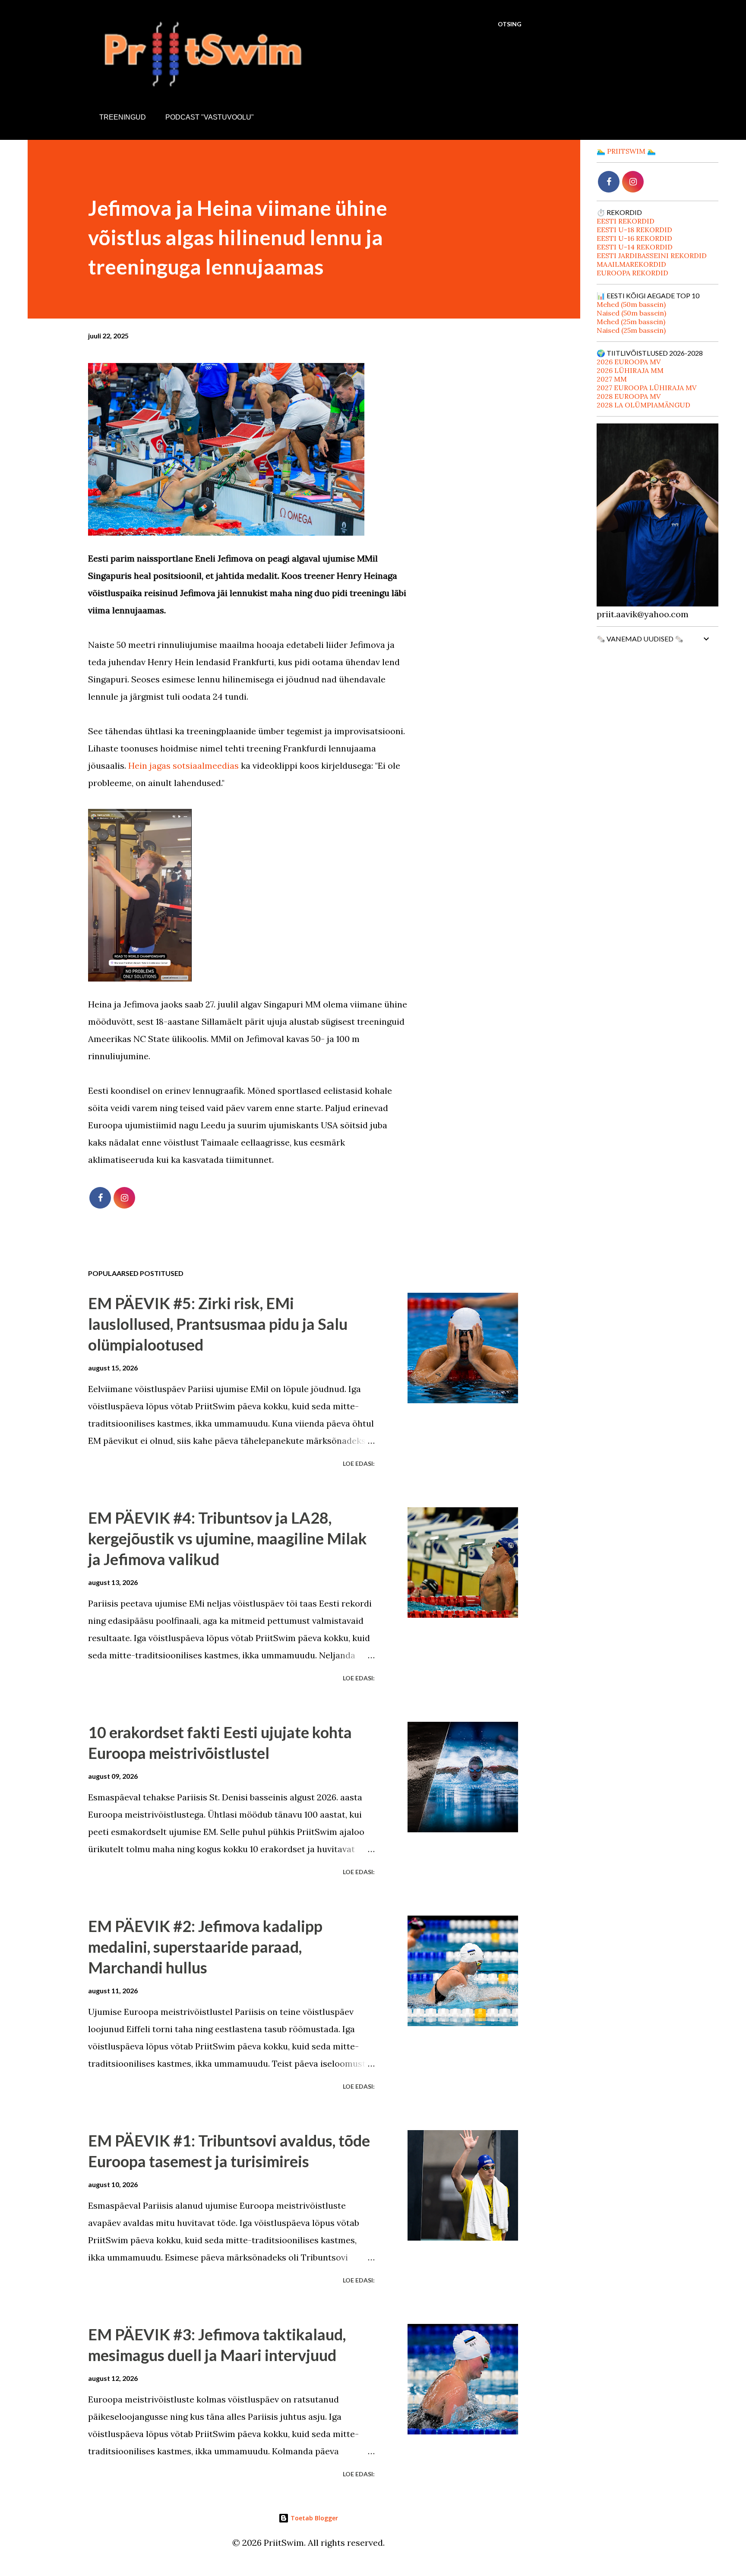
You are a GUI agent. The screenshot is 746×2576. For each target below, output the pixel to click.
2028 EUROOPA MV (629, 396)
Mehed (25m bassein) (631, 322)
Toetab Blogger (313, 2518)
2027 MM (612, 379)
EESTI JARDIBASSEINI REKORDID (652, 256)
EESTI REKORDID (626, 221)
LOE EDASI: (359, 1463)
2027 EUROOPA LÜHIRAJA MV (646, 388)
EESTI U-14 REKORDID (635, 247)
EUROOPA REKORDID (632, 273)
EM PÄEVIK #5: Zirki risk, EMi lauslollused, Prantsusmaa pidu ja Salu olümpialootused (218, 1324)
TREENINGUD (123, 117)
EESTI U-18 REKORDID (634, 230)
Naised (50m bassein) (631, 313)
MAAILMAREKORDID (631, 264)
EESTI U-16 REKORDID (634, 238)
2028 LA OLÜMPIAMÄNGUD (643, 405)
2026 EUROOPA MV (629, 362)
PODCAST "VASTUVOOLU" (210, 117)
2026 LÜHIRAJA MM (630, 370)
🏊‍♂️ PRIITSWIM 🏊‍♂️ (626, 151)
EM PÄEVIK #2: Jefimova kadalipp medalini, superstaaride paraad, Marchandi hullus (205, 1947)
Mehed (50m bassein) (631, 304)
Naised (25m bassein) (631, 330)
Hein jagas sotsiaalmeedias (185, 766)
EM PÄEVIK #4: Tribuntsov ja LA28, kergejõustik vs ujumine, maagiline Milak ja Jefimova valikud (228, 1538)
